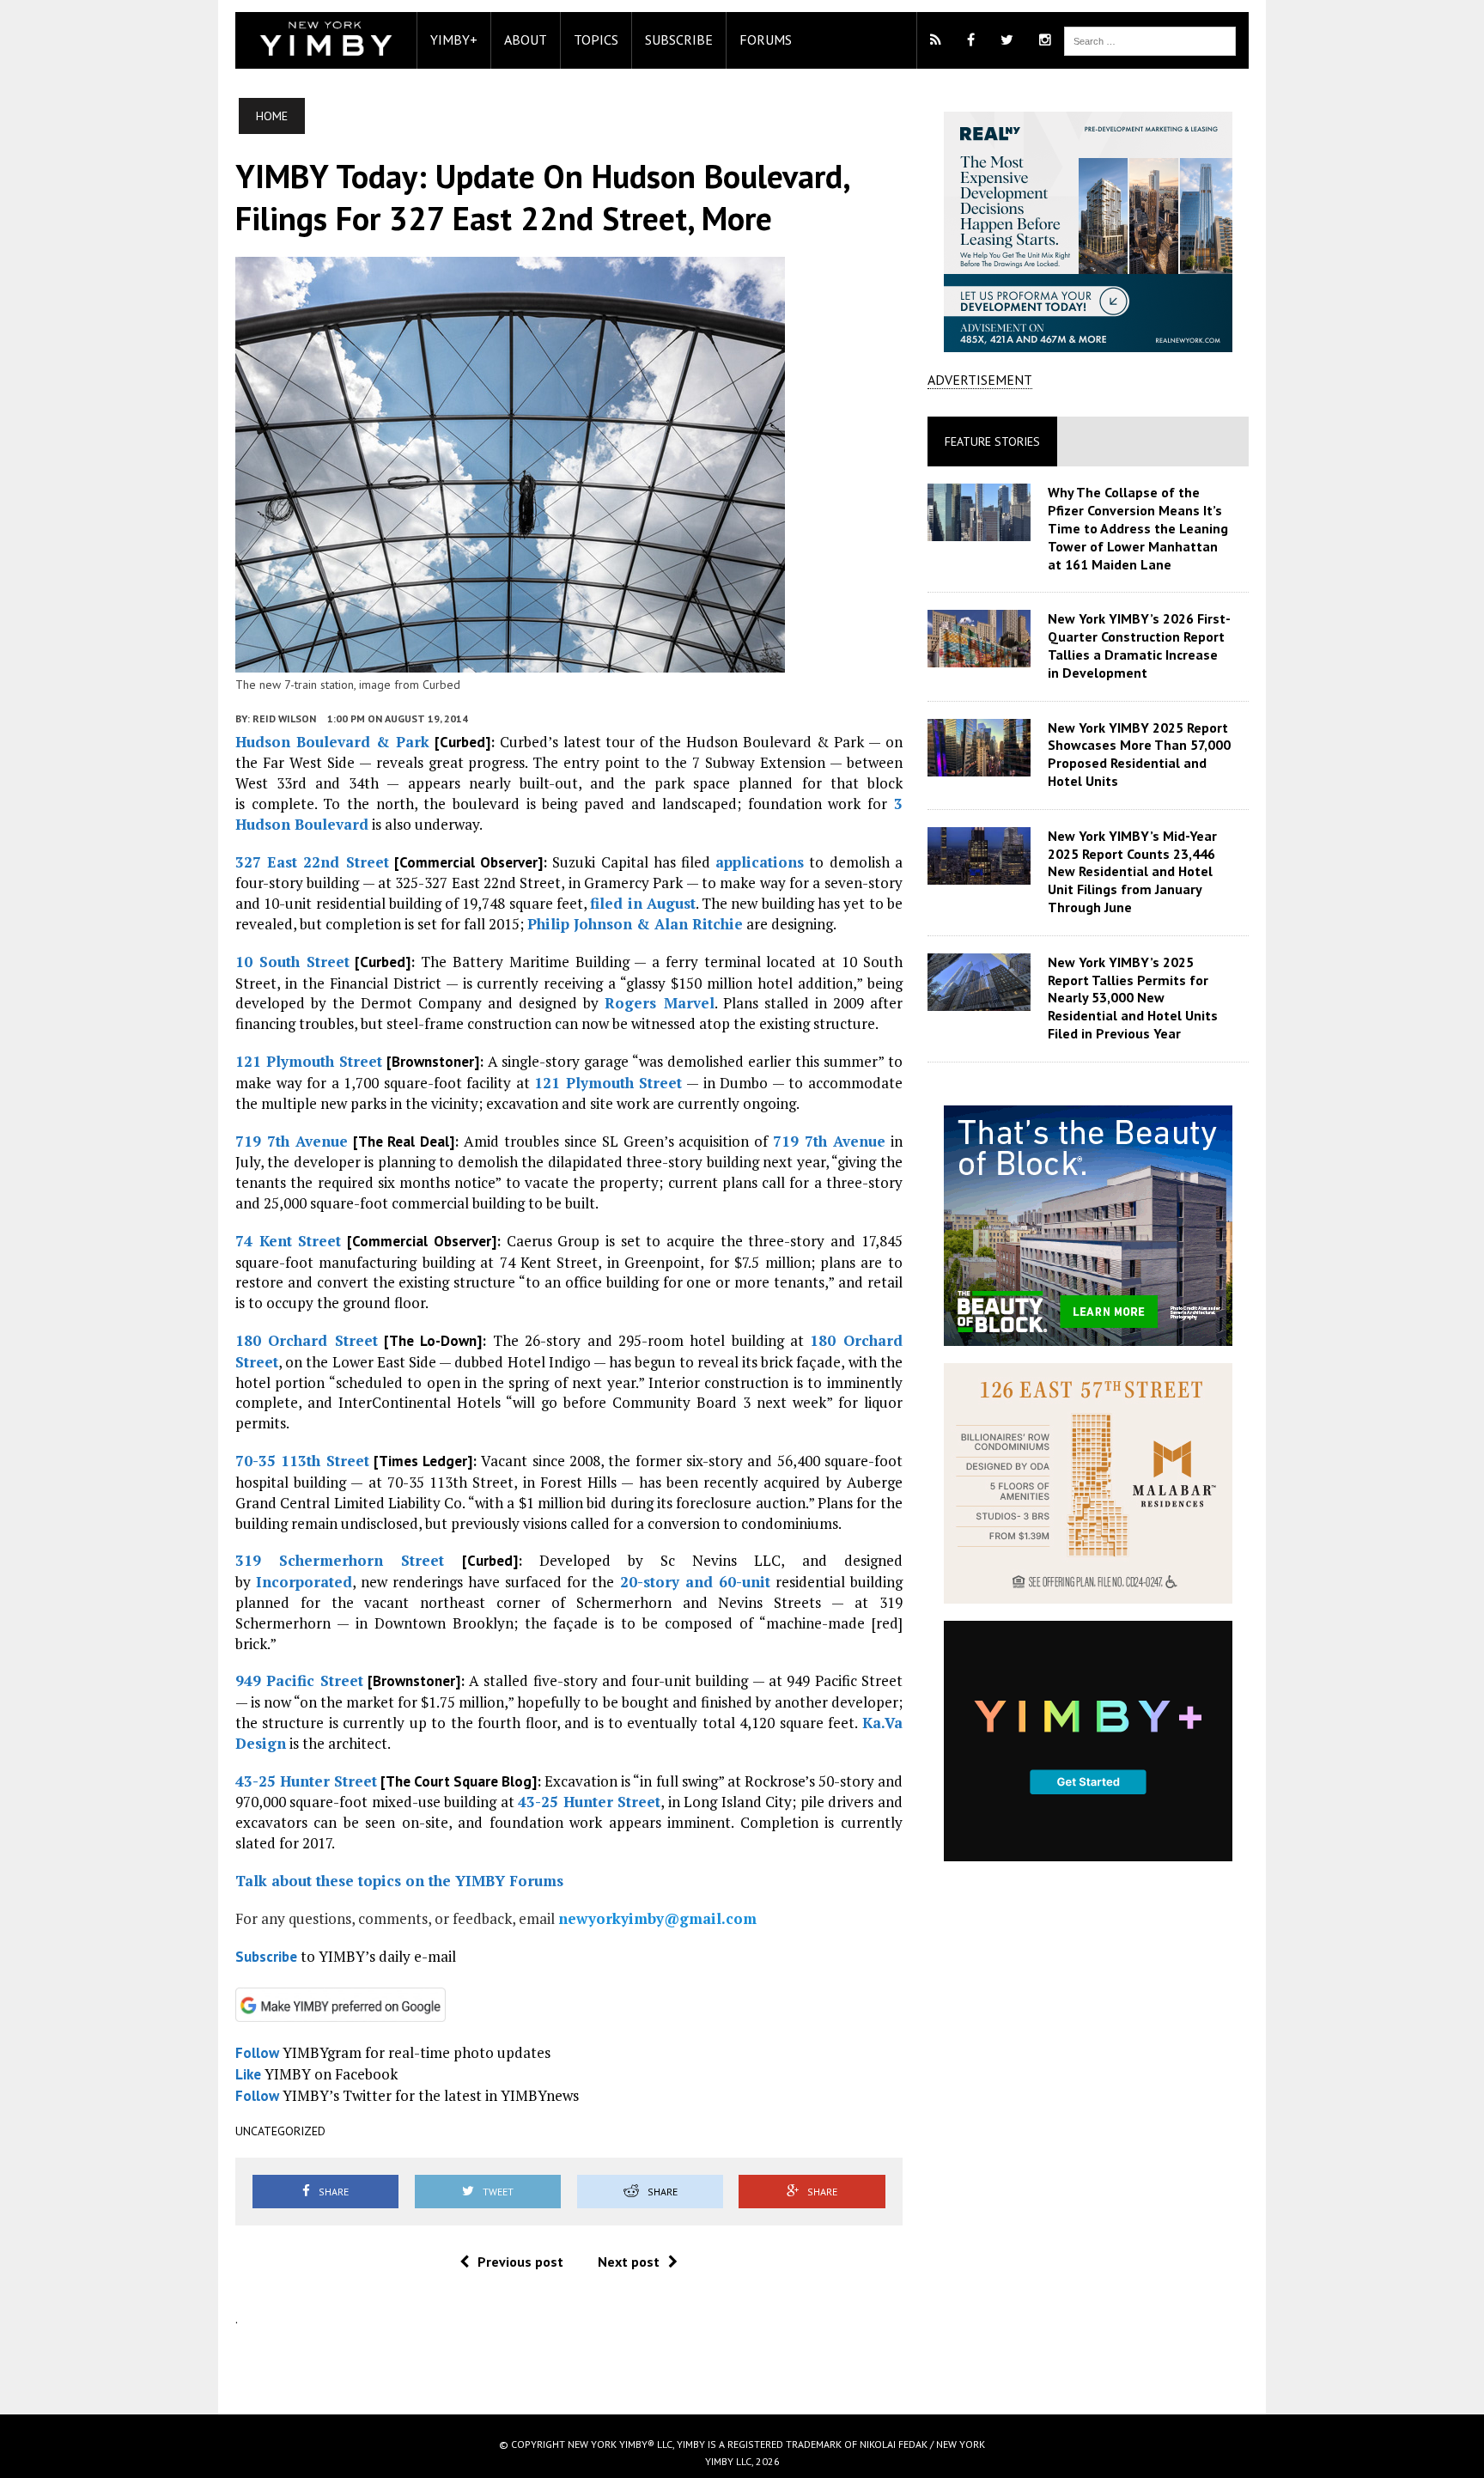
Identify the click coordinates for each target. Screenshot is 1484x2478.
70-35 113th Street (302, 1461)
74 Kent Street (288, 1241)
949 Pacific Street (299, 1680)
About (526, 40)
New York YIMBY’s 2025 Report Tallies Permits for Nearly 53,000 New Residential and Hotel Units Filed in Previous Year (1133, 998)
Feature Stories (992, 441)
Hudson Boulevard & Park (332, 742)
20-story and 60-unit (695, 1582)
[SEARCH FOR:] (1150, 40)
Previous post (520, 2262)
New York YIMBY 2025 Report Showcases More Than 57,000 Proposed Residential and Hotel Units (1139, 754)
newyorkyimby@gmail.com (657, 1918)
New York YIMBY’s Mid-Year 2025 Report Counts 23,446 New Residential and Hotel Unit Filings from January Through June (1132, 871)
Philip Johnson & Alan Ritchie (635, 924)
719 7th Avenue (292, 1141)
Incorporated (304, 1582)
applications (760, 862)
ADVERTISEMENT (980, 380)
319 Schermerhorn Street (340, 1560)
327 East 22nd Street (312, 862)
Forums (766, 40)
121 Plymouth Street (309, 1061)
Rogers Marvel (659, 1003)
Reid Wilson (284, 718)
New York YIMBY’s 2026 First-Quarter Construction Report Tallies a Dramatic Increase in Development (1139, 645)
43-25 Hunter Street (306, 1781)
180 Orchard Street (307, 1340)
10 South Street (292, 962)
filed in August (643, 903)
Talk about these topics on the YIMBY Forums (399, 1881)
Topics (596, 40)
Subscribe (679, 40)
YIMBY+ (454, 40)
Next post (629, 2262)
